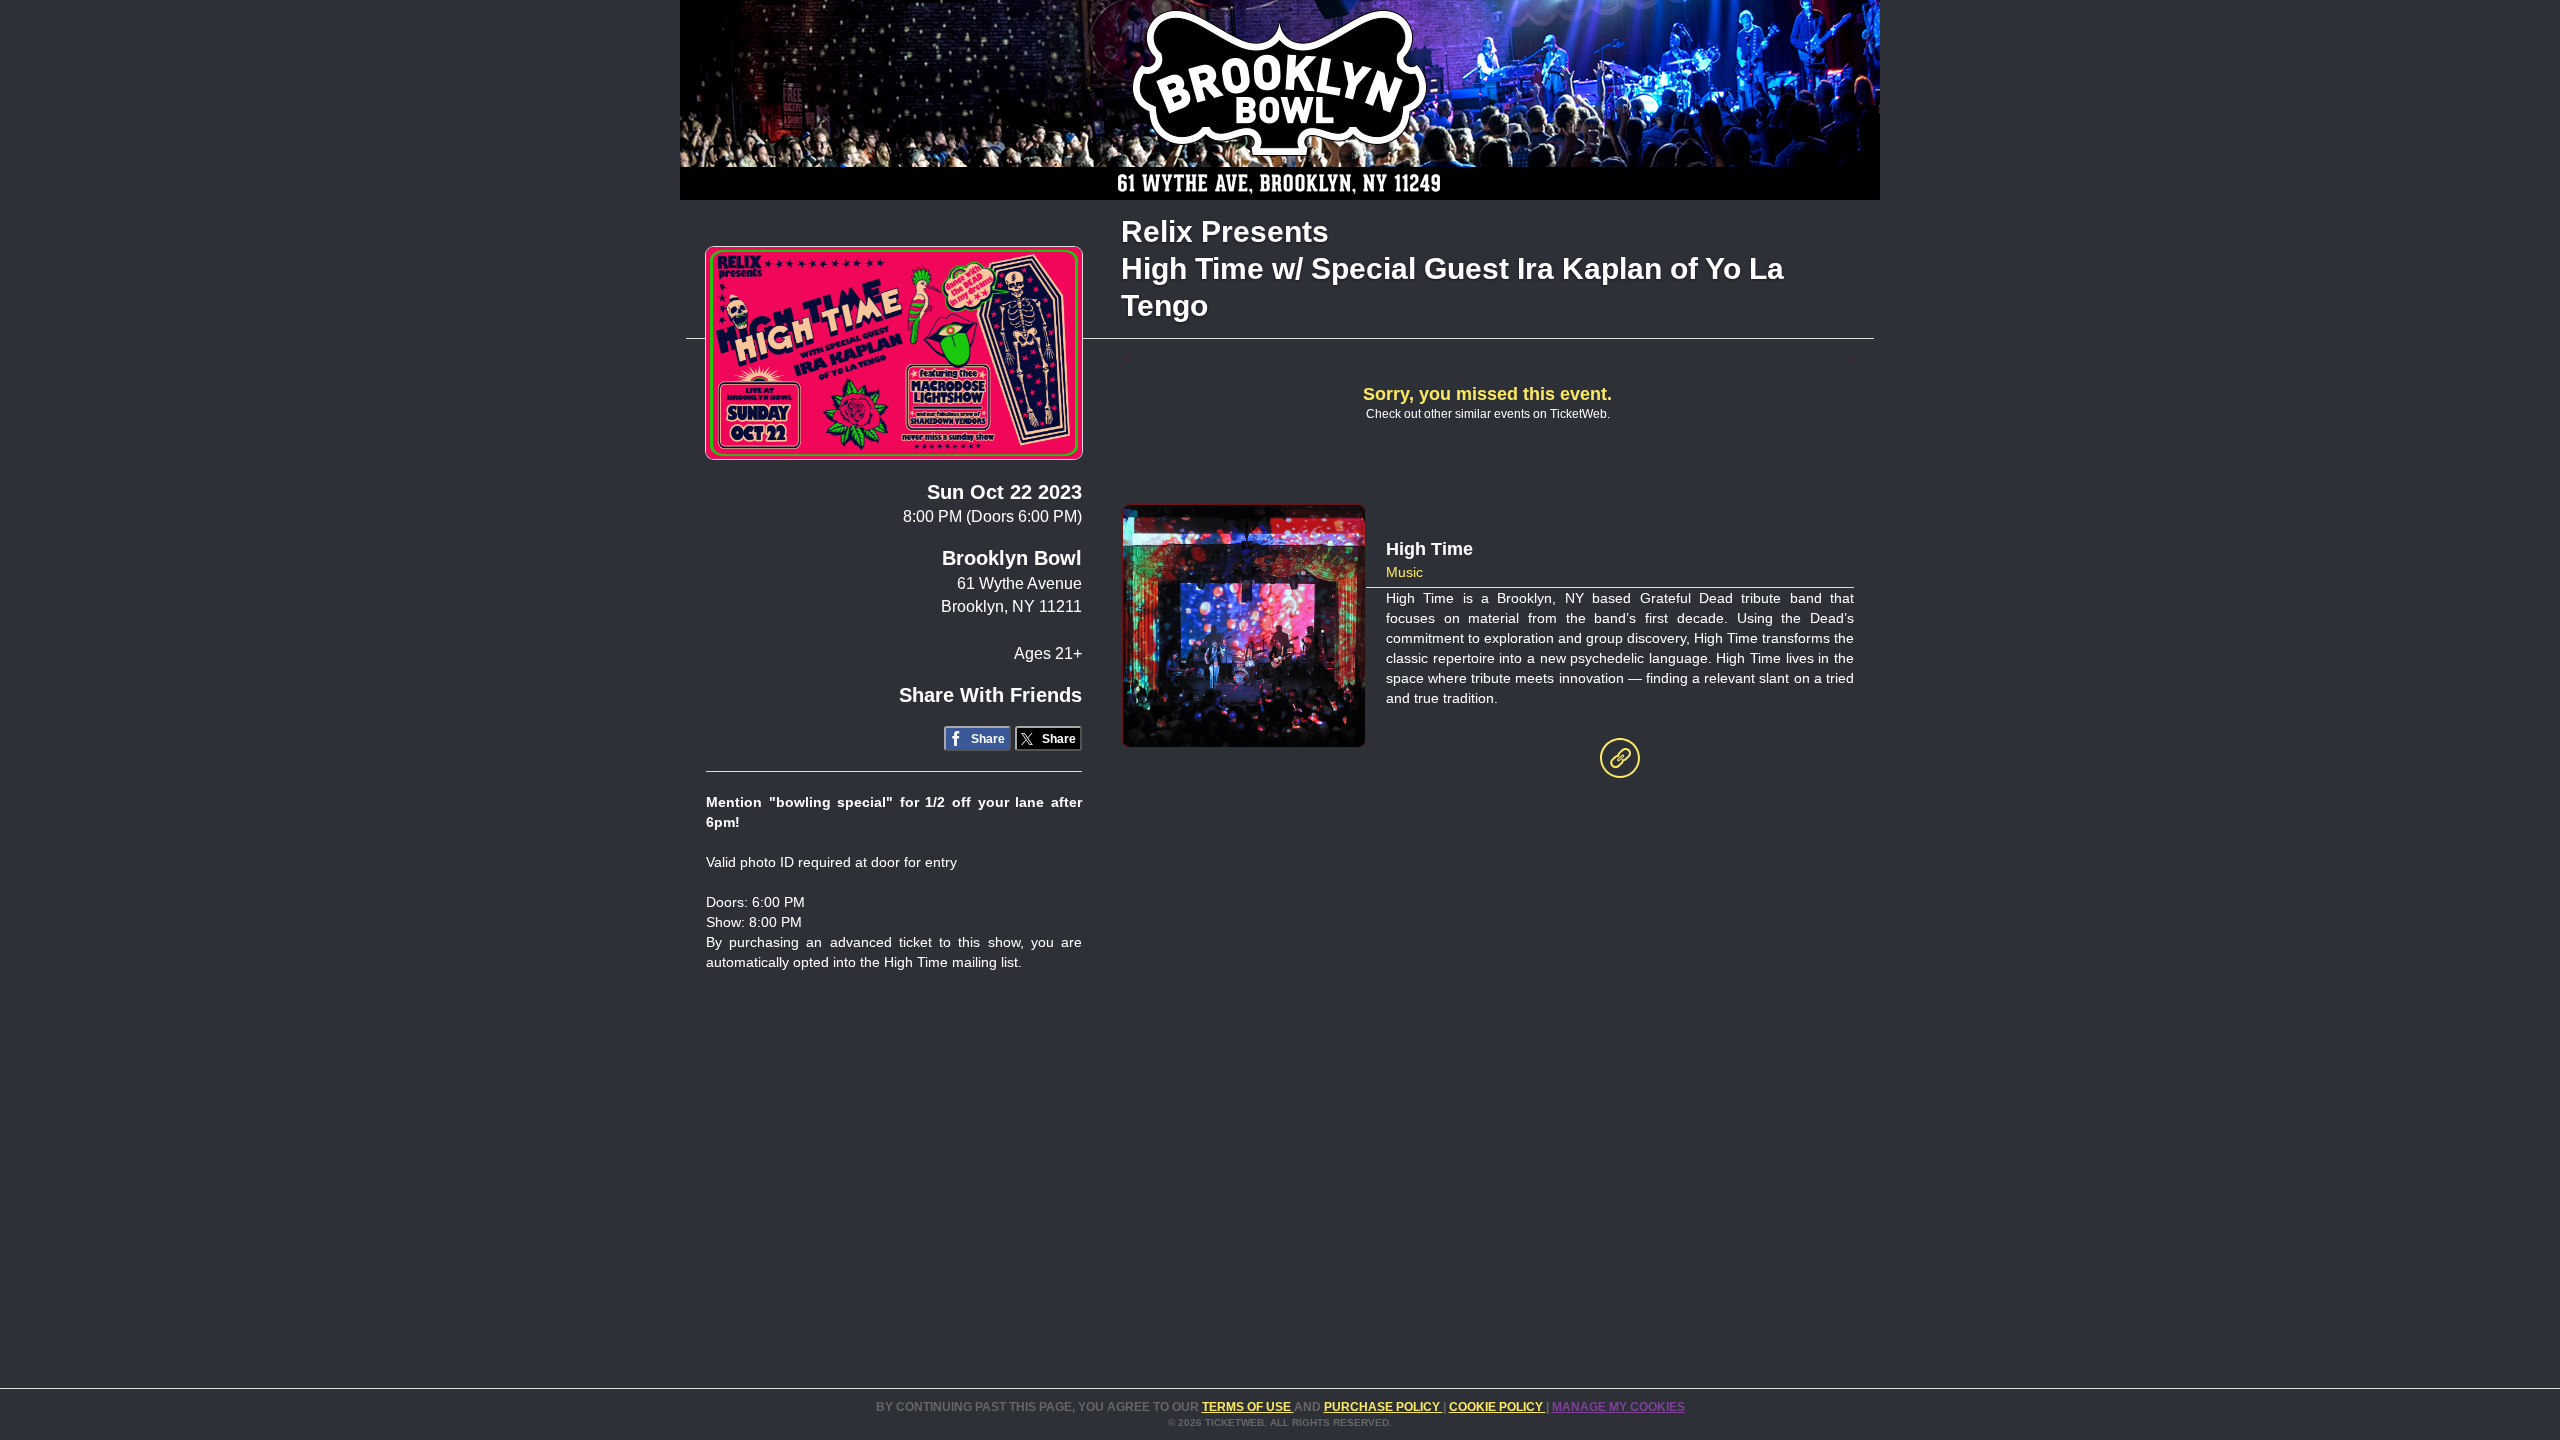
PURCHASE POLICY (1383, 1407)
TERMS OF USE (1248, 1407)
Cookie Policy (1497, 1407)
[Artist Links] (1620, 763)
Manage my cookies (1618, 1407)
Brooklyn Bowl (1012, 558)
